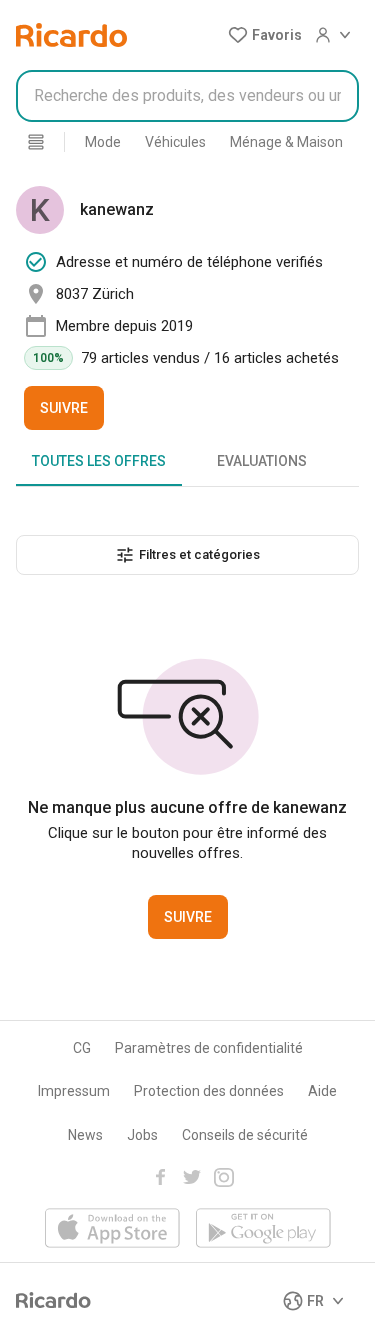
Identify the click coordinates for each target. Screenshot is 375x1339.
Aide (322, 1091)
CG (82, 1048)
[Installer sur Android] (263, 1229)
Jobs (142, 1135)
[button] (265, 35)
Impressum (74, 1091)
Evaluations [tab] (262, 461)
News (85, 1135)
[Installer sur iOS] (112, 1229)
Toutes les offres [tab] (99, 461)
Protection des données (209, 1091)
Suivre (64, 408)
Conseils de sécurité (245, 1135)
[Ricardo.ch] (71, 35)
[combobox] (187, 96)
